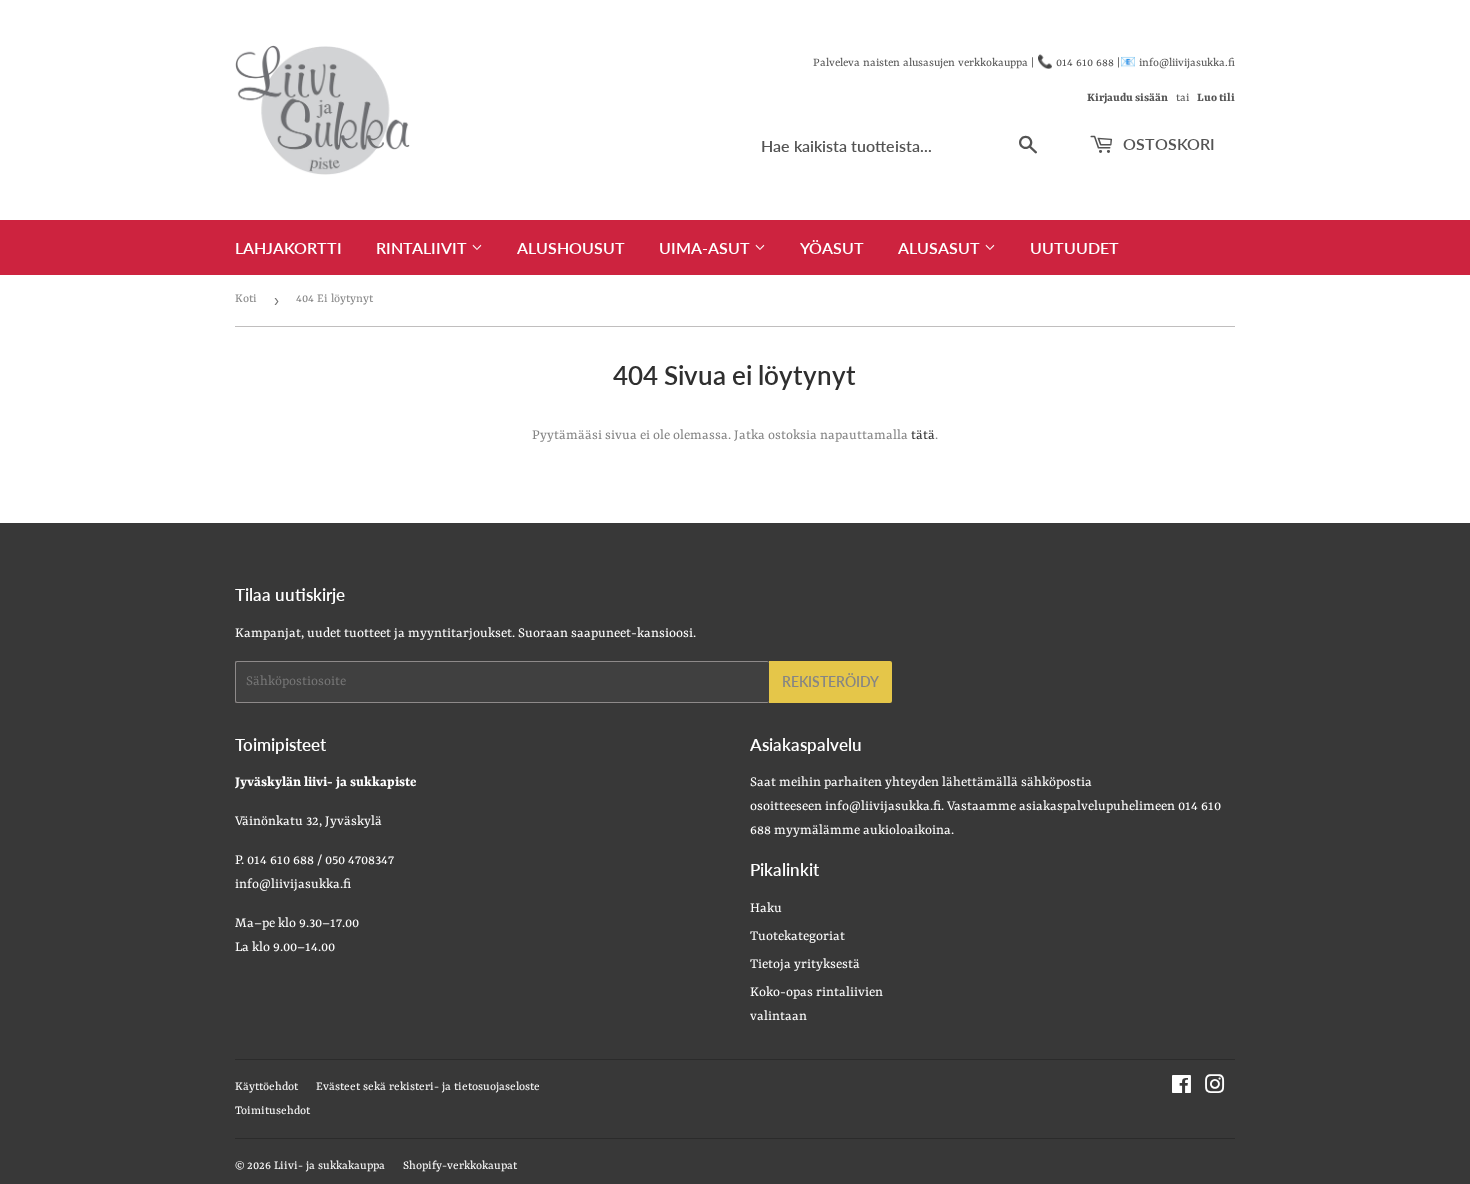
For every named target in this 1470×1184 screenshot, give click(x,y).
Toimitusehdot (272, 1111)
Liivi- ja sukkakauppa (329, 1166)
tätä (923, 435)
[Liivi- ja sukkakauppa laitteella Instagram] (1215, 1088)
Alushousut (571, 247)
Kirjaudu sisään (1127, 98)
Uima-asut (706, 247)
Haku (766, 908)
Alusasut (941, 247)
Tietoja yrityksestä (805, 964)
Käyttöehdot (266, 1087)
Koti (246, 299)
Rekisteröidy (830, 681)
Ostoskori (1167, 143)
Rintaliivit (423, 247)
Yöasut (832, 247)
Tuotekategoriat (797, 936)
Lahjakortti (288, 247)
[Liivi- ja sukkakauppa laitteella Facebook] (1181, 1088)
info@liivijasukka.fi (883, 806)
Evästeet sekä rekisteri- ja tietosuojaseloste (428, 1087)
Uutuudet (1074, 247)
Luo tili (1216, 98)
